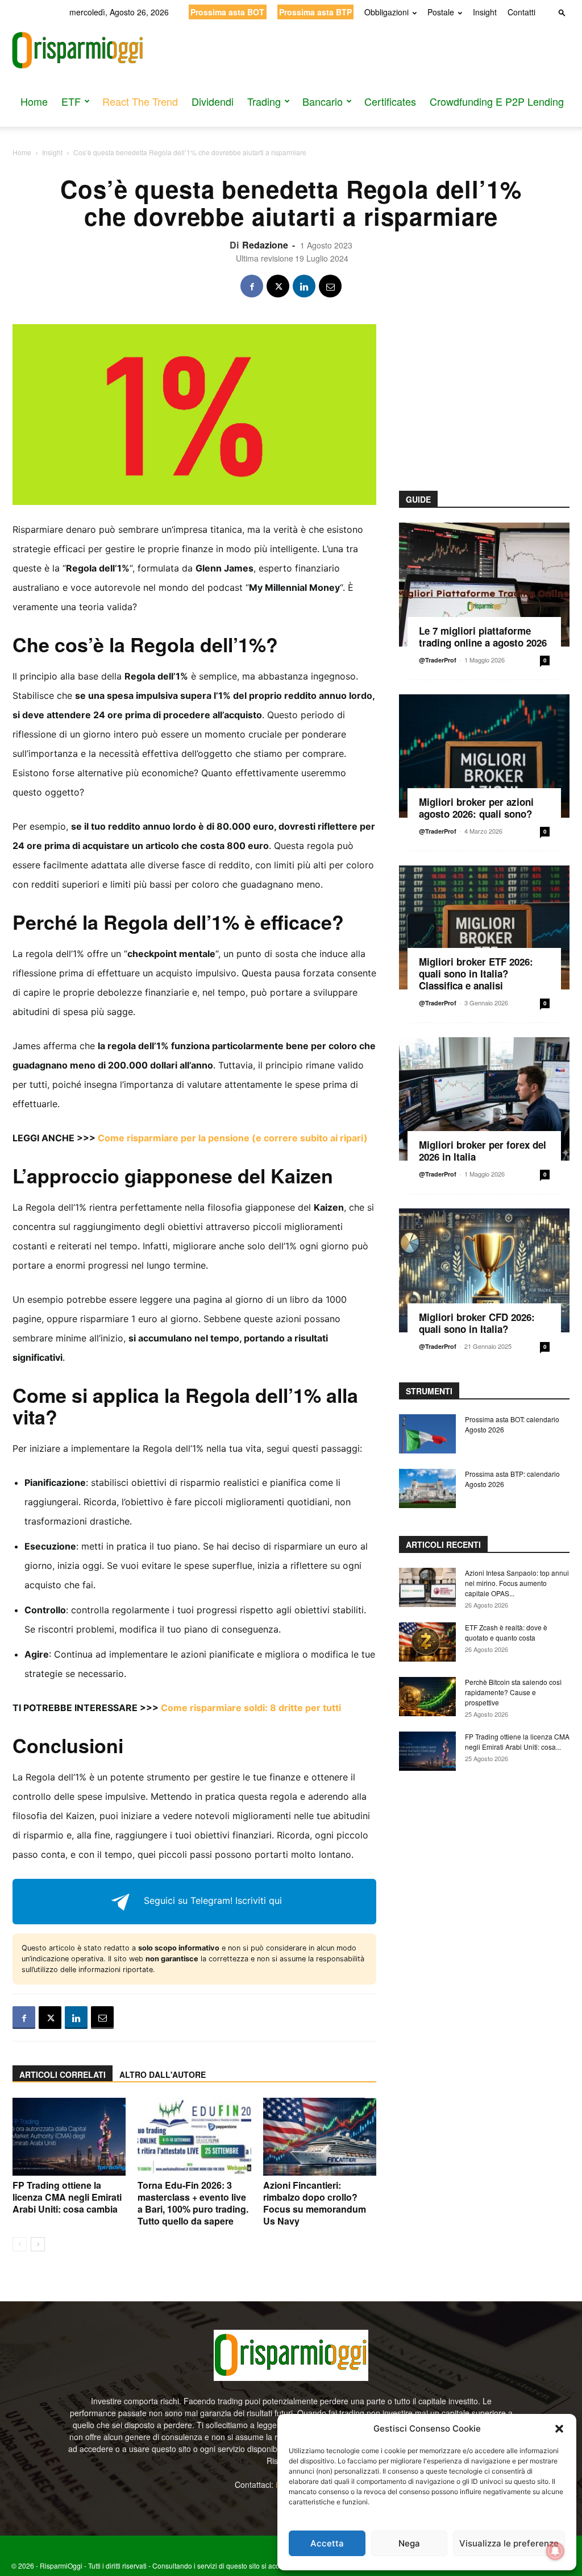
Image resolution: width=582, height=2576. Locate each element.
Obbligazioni (386, 12)
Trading (264, 101)
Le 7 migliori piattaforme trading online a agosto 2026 (483, 637)
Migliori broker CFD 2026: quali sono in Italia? (477, 1323)
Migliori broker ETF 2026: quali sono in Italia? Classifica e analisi (476, 974)
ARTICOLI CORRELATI (63, 2074)
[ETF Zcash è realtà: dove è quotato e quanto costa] (427, 1642)
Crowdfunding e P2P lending (497, 101)
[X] (278, 286)
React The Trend (140, 101)
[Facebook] (252, 286)
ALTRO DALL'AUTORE (163, 2074)
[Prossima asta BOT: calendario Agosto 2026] (427, 1434)
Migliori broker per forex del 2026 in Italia (483, 1151)
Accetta (327, 2543)
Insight (485, 12)
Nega (409, 2543)
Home (34, 101)
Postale (441, 12)
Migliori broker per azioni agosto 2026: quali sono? (476, 808)
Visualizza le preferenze (509, 2543)
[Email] (330, 286)
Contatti (521, 12)
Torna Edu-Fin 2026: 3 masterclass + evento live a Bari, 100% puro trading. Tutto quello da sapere (193, 2203)
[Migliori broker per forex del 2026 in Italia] (484, 1099)
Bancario (323, 101)
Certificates (390, 101)
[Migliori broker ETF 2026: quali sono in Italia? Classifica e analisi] (484, 927)
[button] (559, 2429)
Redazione (265, 245)
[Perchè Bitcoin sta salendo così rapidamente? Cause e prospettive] (427, 1697)
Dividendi (213, 101)
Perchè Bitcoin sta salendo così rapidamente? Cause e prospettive (513, 1692)
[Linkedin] (304, 286)
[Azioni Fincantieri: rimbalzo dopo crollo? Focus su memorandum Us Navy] (320, 2137)
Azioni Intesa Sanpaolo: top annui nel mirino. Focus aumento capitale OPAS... (517, 1583)
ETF (71, 101)
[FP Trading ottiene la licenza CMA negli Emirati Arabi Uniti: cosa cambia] (69, 2137)
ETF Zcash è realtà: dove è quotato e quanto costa (506, 1632)
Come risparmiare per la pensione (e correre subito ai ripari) (233, 1138)
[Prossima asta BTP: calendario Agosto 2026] (427, 1488)
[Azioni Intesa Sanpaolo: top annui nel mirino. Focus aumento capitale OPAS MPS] (427, 1587)
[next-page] (38, 2244)
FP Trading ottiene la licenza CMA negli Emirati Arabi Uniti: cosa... (517, 1742)
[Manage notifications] (555, 2551)
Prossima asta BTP (315, 12)
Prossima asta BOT (227, 12)
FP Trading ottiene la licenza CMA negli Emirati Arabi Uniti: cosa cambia (67, 2197)
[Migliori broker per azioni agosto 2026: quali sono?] (484, 756)
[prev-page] (20, 2244)
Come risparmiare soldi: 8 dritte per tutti (251, 1708)
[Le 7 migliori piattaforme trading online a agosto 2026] (484, 585)
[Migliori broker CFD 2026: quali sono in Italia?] (484, 1270)
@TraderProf (438, 660)
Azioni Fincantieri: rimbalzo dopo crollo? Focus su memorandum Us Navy (315, 2203)
